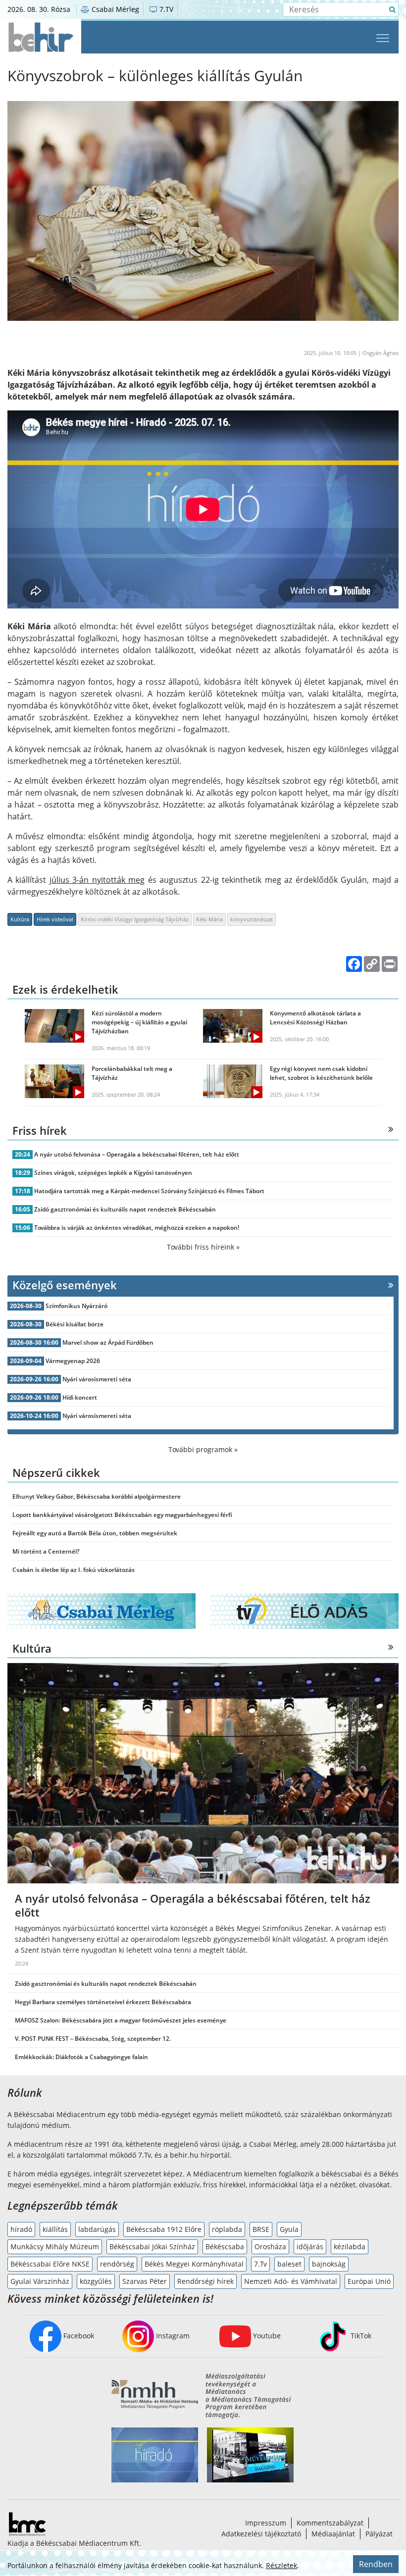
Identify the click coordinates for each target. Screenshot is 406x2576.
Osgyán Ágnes (381, 353)
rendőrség (117, 2264)
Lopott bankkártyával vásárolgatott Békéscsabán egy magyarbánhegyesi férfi (122, 1515)
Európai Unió (369, 2281)
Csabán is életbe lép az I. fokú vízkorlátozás (74, 1570)
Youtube (266, 2336)
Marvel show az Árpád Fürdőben (108, 1342)
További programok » (203, 1449)
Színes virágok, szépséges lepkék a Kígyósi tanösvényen (113, 1173)
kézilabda (350, 2247)
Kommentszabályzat (330, 2523)
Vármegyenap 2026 (73, 1361)
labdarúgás (97, 2229)
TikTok (360, 2336)
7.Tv (260, 2264)
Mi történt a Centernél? (46, 1551)
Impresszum (266, 2523)
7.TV (165, 9)
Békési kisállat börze (75, 1324)
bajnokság (329, 2264)
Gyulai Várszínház (40, 2281)
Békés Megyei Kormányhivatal (194, 2264)
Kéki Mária (209, 919)
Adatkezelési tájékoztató (261, 2534)
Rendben (376, 2564)
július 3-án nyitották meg (97, 880)
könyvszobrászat (252, 919)
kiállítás (55, 2229)
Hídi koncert (80, 1397)
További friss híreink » (203, 1247)
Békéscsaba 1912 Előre (164, 2229)
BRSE (261, 2229)
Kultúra (20, 919)
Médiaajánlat (333, 2534)
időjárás (310, 2247)
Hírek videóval (55, 919)
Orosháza (270, 2247)
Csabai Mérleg (114, 9)
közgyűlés (96, 2281)
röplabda (227, 2229)
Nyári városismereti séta (97, 1379)
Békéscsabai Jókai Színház (152, 2247)
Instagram (172, 2336)
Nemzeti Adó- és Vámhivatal (291, 2281)
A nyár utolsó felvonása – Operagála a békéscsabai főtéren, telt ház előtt (137, 1154)
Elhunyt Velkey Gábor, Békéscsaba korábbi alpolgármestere (97, 1496)
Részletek (281, 2565)
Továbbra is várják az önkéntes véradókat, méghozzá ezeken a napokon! (137, 1228)
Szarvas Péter (145, 2281)
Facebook (78, 2336)
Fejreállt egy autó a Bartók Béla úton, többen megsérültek (95, 1533)
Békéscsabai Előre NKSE (50, 2264)
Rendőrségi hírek (205, 2281)
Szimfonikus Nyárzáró (76, 1306)
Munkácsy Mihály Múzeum (55, 2247)
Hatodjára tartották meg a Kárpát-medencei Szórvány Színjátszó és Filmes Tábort (149, 1191)
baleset (289, 2264)
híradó (21, 2229)
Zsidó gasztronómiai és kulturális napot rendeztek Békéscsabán (125, 1209)
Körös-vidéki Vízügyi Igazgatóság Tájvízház (135, 919)
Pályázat (379, 2534)
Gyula (289, 2229)
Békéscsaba (225, 2247)
